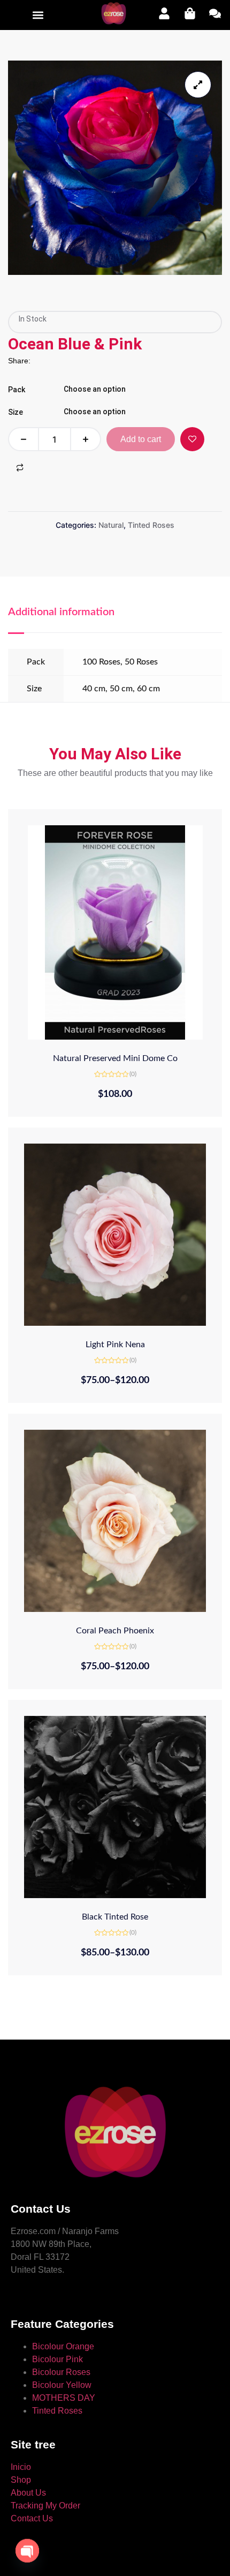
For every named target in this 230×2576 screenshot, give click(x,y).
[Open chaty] (27, 2547)
